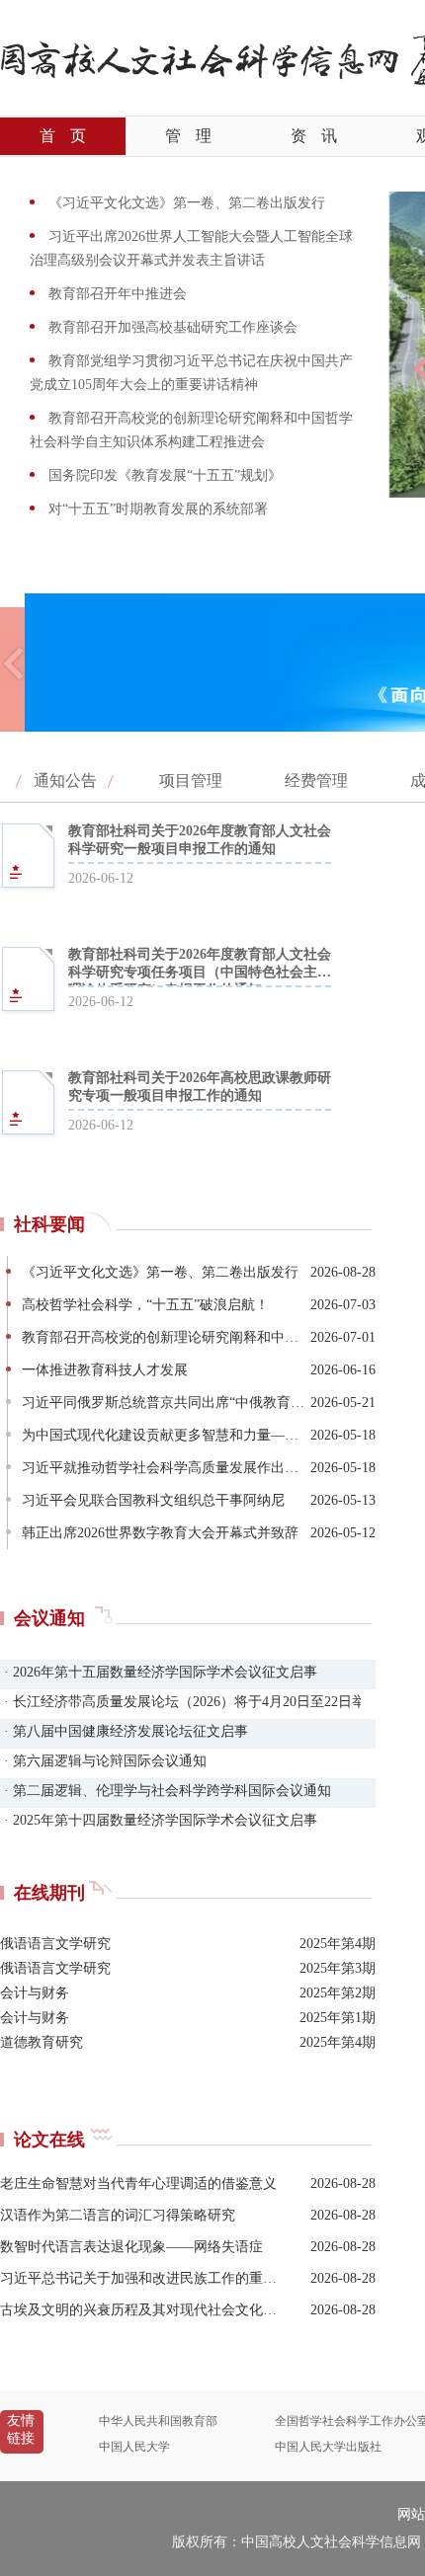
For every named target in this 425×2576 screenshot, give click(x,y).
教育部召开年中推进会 (116, 294)
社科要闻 (49, 1224)
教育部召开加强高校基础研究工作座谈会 (171, 327)
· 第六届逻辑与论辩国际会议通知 (103, 1761)
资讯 (314, 136)
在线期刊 (49, 1893)
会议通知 (49, 1618)
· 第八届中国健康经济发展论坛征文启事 (124, 1731)
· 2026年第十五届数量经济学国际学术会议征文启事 (159, 1672)
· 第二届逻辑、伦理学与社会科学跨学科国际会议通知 (166, 1791)
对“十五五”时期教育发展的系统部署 (156, 509)
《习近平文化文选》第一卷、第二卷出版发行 (185, 203)
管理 (188, 136)
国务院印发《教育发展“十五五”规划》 (163, 475)
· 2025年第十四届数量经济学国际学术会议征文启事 (159, 1820)
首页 (63, 136)
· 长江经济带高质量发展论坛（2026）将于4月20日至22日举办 (180, 1702)
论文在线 (49, 2140)
